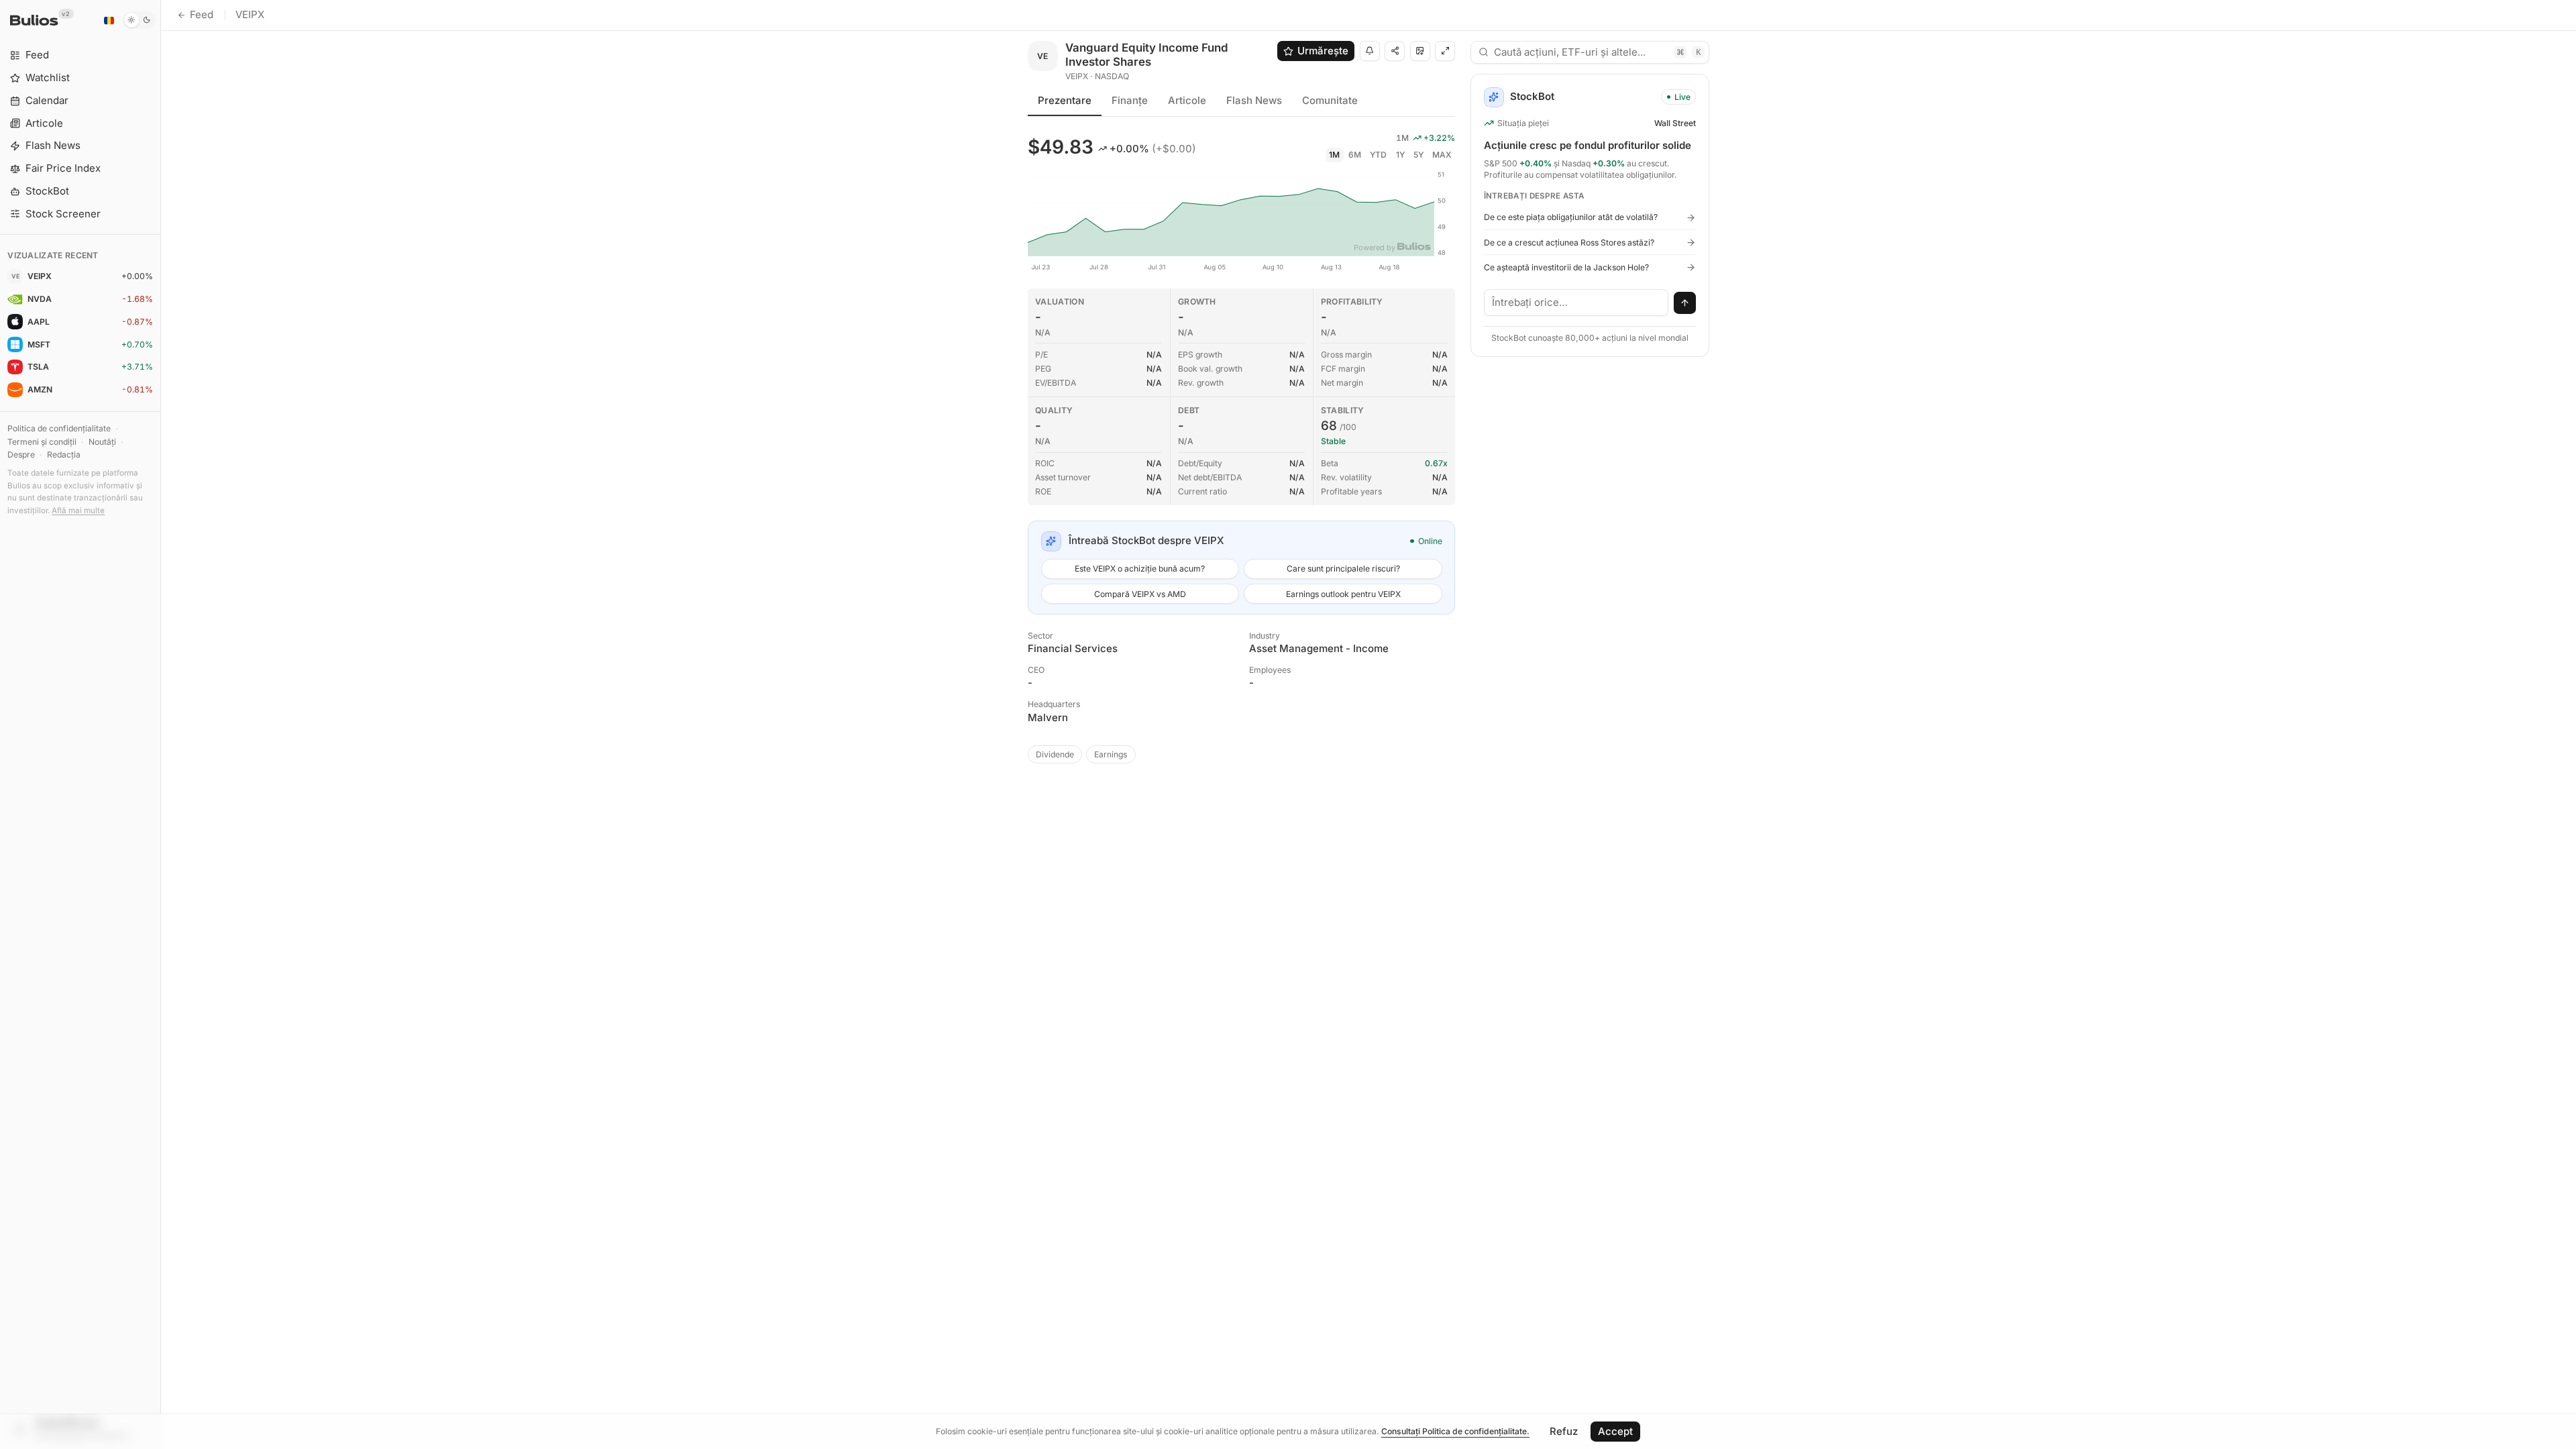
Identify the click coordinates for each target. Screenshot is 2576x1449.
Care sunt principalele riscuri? (1343, 569)
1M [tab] (1334, 155)
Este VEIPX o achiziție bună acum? (1140, 569)
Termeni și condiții (42, 442)
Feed (202, 14)
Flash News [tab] (1254, 100)
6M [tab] (1355, 155)
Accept (1615, 1431)
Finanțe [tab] (1130, 100)
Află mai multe (78, 511)
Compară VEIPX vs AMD (1140, 594)
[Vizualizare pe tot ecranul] (1445, 51)
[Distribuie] (1395, 51)
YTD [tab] (1378, 155)
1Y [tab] (1400, 155)
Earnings (1111, 754)
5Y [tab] (1418, 155)
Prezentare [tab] (1065, 100)
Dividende (1055, 754)
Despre (21, 454)
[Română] (109, 20)
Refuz (1564, 1431)
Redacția (64, 454)
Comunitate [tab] (1330, 100)
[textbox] (1576, 303)
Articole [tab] (1187, 100)
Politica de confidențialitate (59, 428)
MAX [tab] (1442, 155)
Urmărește (1323, 51)
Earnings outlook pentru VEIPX (1343, 594)
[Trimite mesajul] (1685, 303)
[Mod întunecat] (139, 20)
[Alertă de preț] (1370, 51)
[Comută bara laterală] (161, 724)
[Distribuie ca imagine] (1420, 51)
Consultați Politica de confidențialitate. (1455, 1431)
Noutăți (102, 442)
